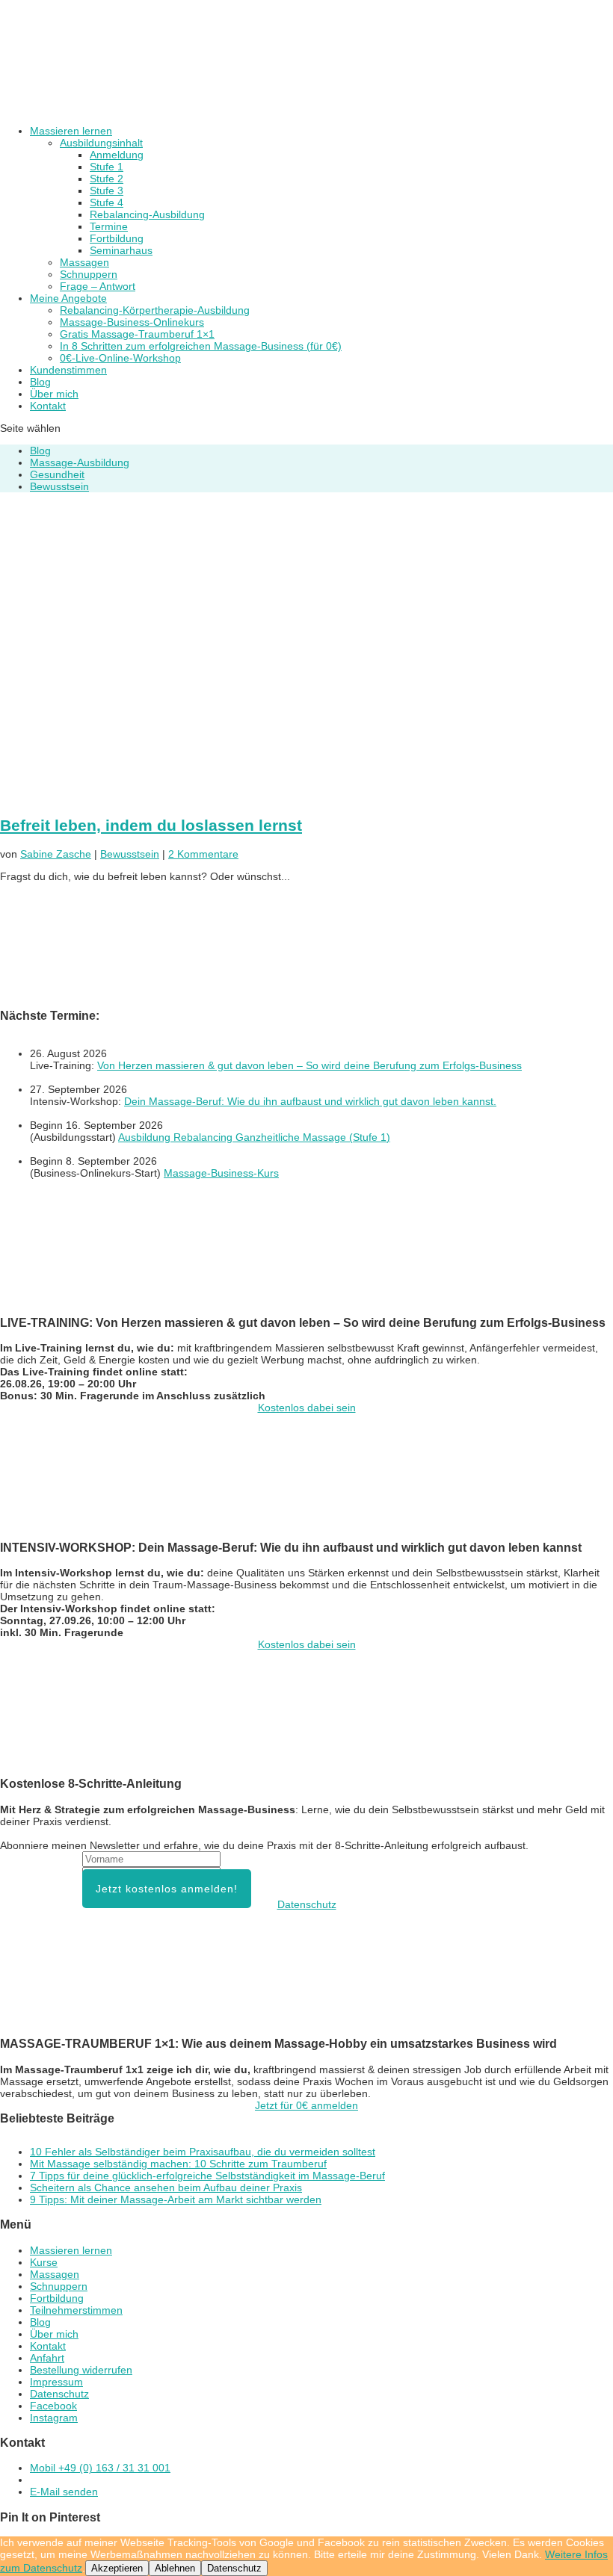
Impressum (56, 2382)
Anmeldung (117, 155)
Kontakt (48, 406)
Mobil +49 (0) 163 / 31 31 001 (100, 2468)
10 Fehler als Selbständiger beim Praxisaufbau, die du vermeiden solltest (203, 2152)
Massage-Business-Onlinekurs (132, 322)
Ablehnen (175, 2568)
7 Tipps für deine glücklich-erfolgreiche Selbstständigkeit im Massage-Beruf (207, 2176)
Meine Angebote (68, 298)
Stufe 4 (107, 202)
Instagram (54, 2418)
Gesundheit (57, 474)
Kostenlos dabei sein (307, 1408)
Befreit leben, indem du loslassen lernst (151, 825)
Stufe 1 (107, 167)
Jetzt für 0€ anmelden (306, 2105)
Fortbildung (117, 238)
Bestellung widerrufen (81, 2370)
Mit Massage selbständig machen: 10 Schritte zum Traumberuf (178, 2164)
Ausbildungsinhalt (101, 143)
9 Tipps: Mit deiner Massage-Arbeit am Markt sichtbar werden (176, 2199)
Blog (40, 382)
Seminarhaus (121, 250)
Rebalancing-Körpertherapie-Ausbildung (155, 310)
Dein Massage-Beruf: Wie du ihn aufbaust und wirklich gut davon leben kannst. (310, 1101)
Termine (109, 226)
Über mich (54, 394)
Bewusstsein (59, 486)
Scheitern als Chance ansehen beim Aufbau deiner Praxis (166, 2188)
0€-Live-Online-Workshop (120, 358)
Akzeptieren (117, 2568)
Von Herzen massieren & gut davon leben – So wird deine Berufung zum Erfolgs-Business (309, 1065)
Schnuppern (89, 274)
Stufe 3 (107, 191)
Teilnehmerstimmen (76, 2310)
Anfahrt (47, 2358)
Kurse (44, 2262)
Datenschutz (307, 1904)
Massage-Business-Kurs (221, 1173)
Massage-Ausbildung (80, 462)
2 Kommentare (203, 854)
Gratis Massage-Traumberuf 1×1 (137, 334)
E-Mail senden (64, 2492)
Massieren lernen (71, 131)
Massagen (84, 262)
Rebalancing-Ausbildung (147, 214)
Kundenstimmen (68, 370)
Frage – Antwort (98, 286)
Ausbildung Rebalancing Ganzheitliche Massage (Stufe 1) (254, 1137)
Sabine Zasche (56, 854)
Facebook (53, 2406)
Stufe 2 (107, 179)
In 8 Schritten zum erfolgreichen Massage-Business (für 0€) (201, 346)
